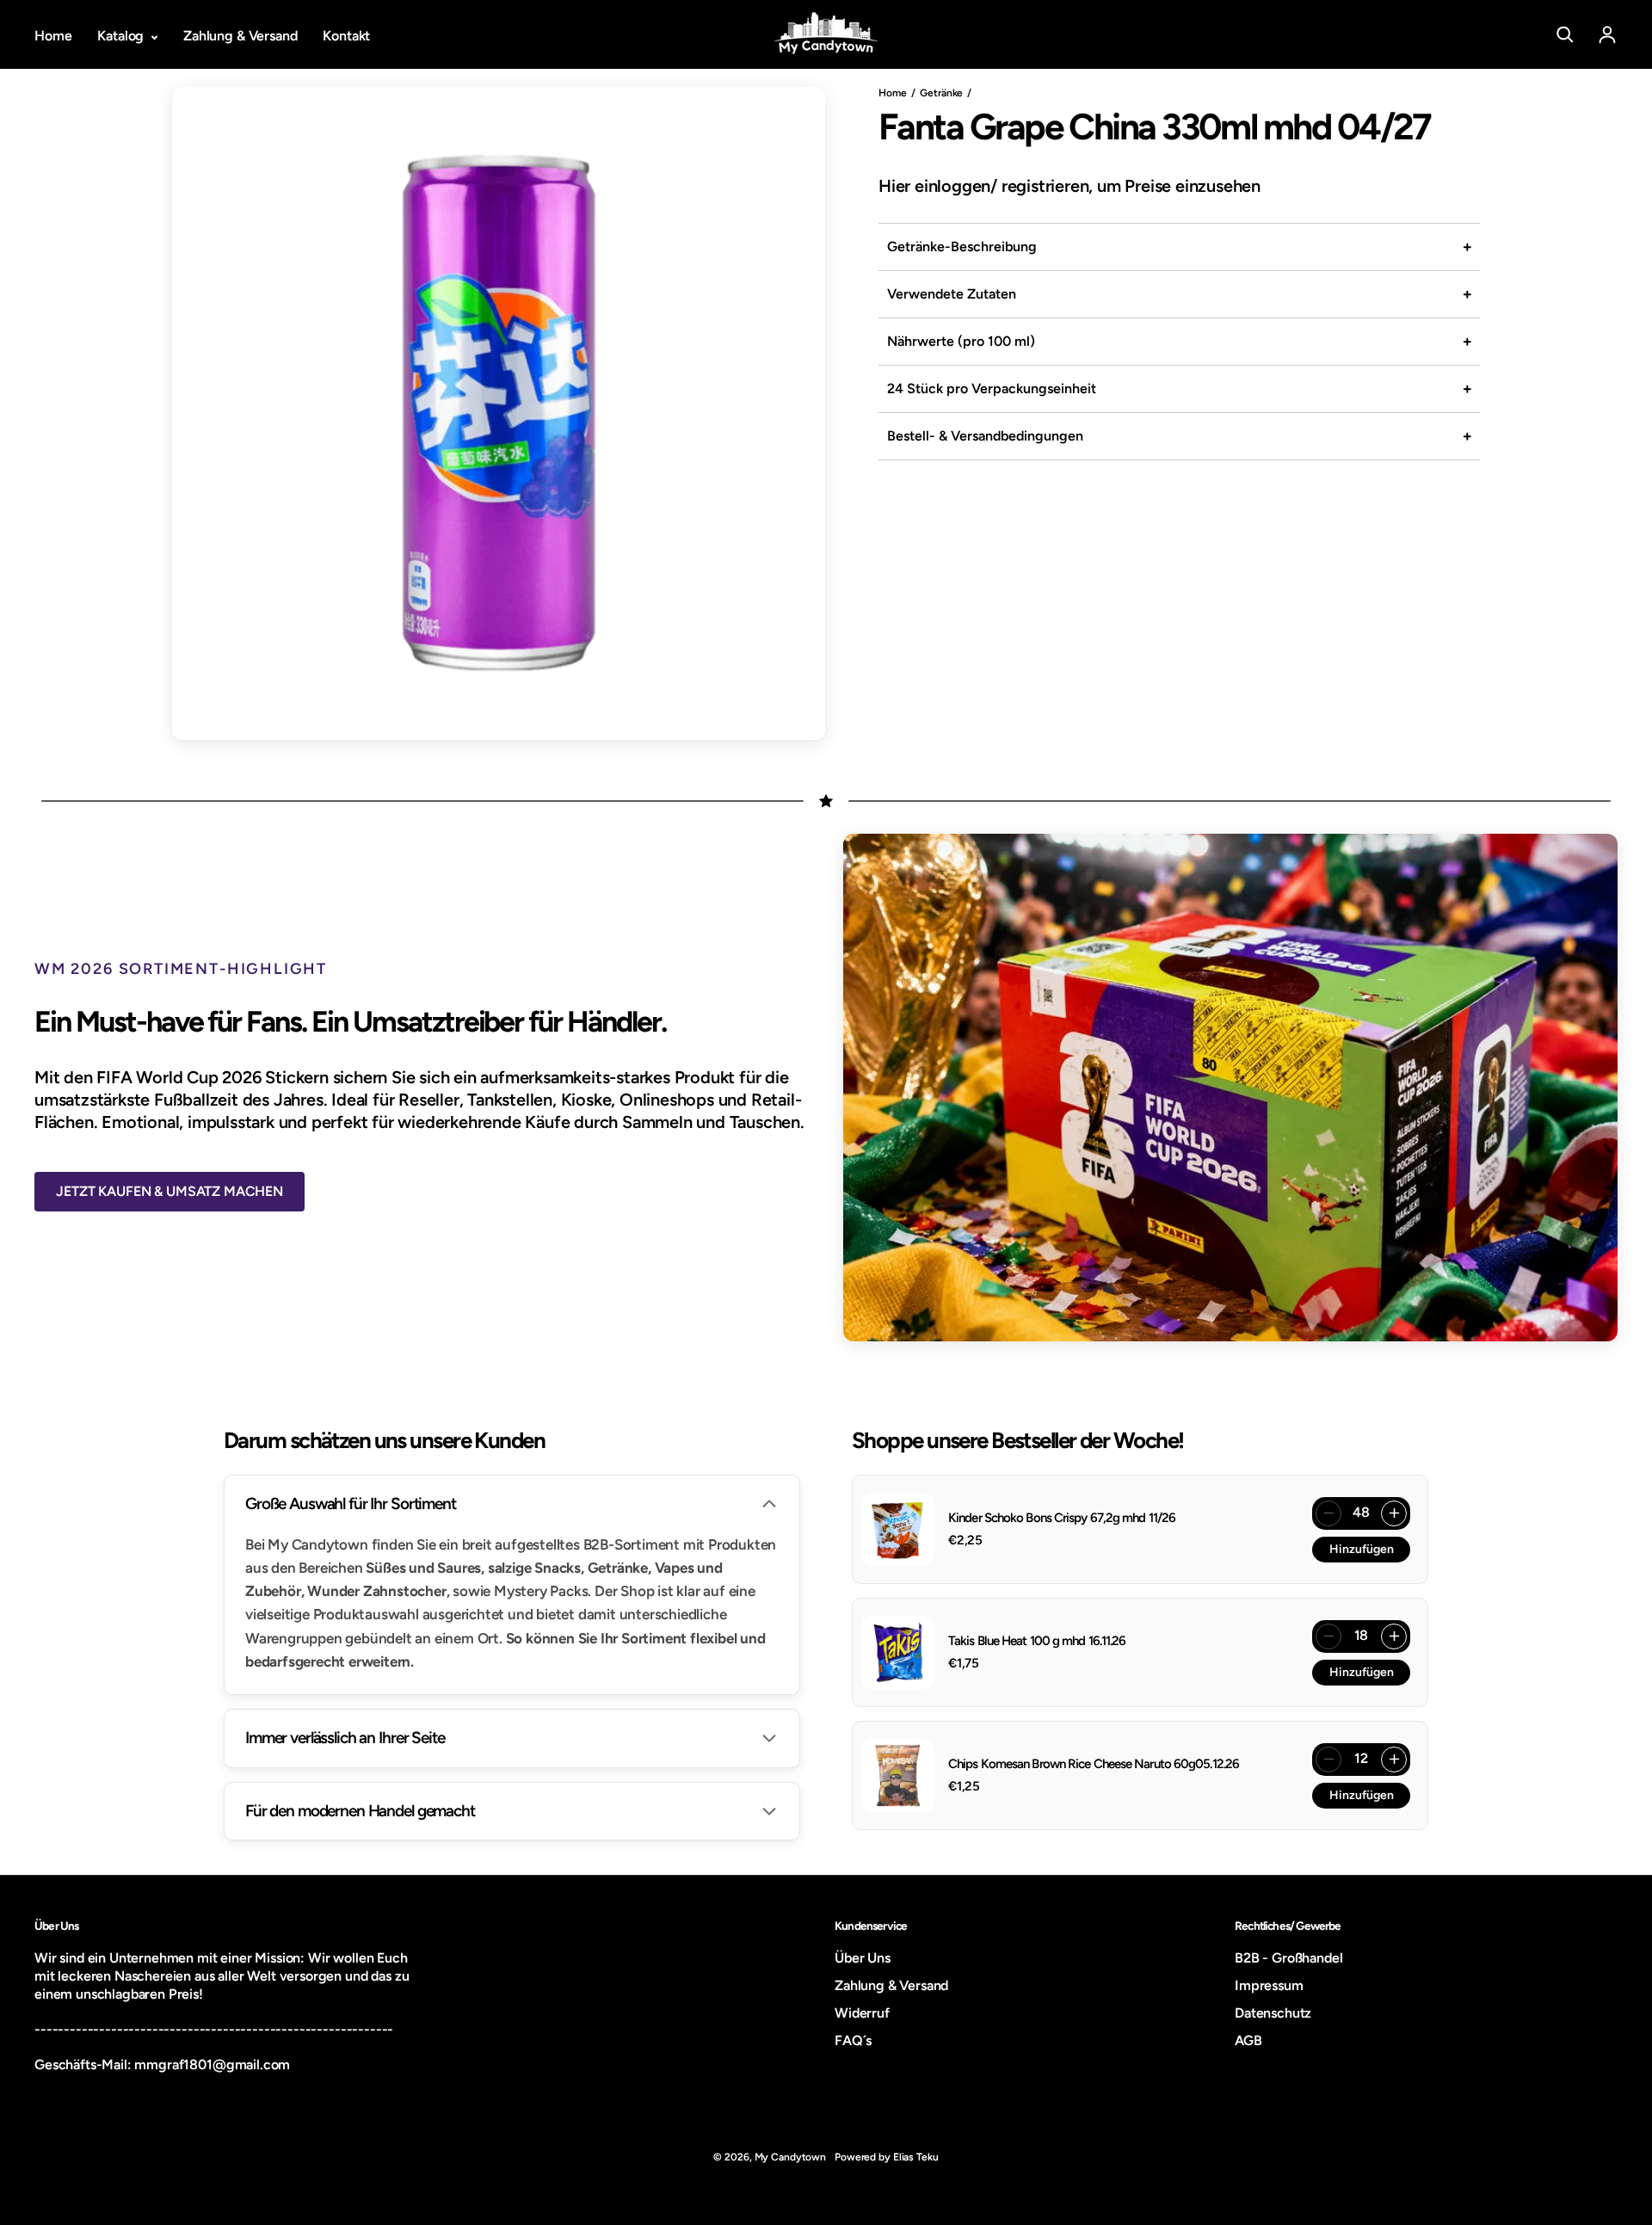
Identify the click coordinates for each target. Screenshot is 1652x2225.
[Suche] (1565, 34)
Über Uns (863, 1958)
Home (53, 36)
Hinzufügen (1362, 1549)
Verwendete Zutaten (952, 294)
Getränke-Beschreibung (962, 247)
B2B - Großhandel (1288, 1958)
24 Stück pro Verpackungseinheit (992, 388)
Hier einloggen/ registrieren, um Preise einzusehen (1069, 186)
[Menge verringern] (1328, 1513)
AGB (1248, 2040)
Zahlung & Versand (240, 36)
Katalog (122, 36)
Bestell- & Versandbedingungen (985, 436)
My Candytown (791, 2157)
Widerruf (862, 2013)
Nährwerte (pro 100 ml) (961, 341)
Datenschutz (1273, 2013)
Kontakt (346, 36)
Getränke (941, 93)
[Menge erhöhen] (1394, 1513)
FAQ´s (853, 2040)
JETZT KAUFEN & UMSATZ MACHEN (170, 1191)
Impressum (1269, 1985)
